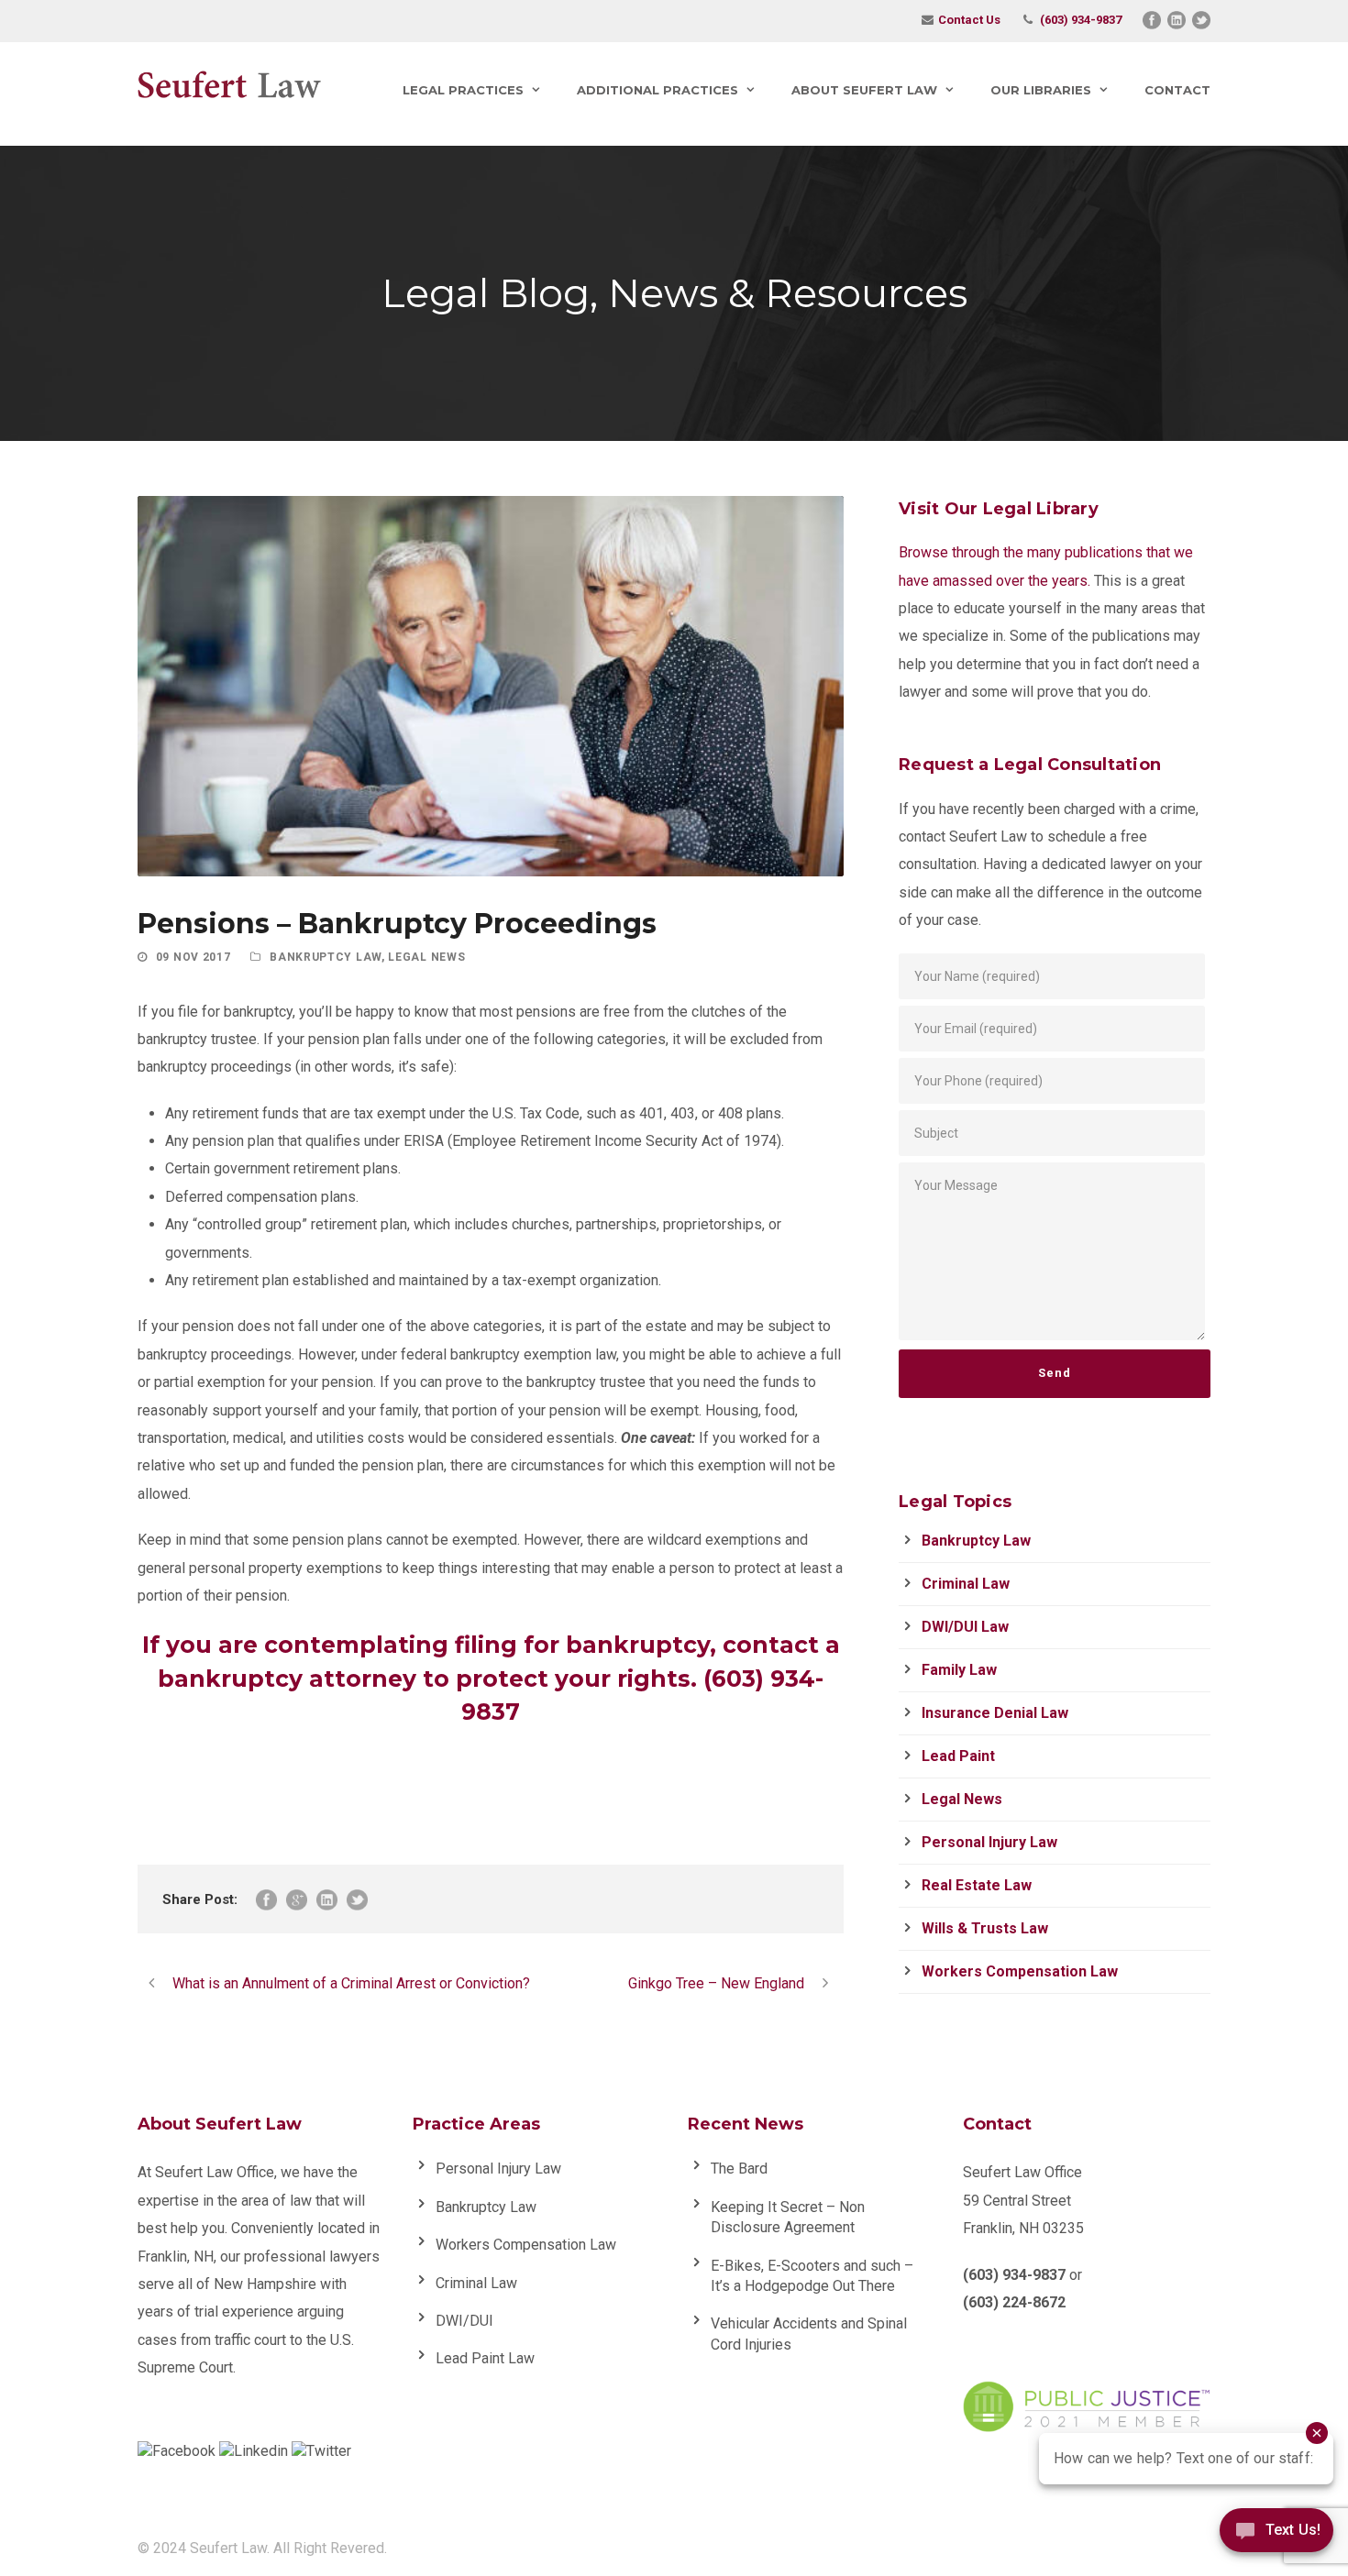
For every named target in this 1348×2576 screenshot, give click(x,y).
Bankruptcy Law (326, 957)
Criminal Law (966, 1584)
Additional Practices (657, 90)
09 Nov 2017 (193, 957)
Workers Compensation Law (1020, 1971)
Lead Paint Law (485, 2358)
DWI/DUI (464, 2321)
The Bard (739, 2169)
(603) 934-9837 (1081, 20)
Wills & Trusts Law (985, 1928)
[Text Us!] (1276, 2537)
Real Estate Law (977, 1885)
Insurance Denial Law (995, 1713)
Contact (1177, 90)
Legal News (426, 957)
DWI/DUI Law (965, 1627)
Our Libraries (1041, 90)
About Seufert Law (864, 90)
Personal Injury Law (989, 1842)
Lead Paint (958, 1756)
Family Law (959, 1670)
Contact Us (969, 20)
